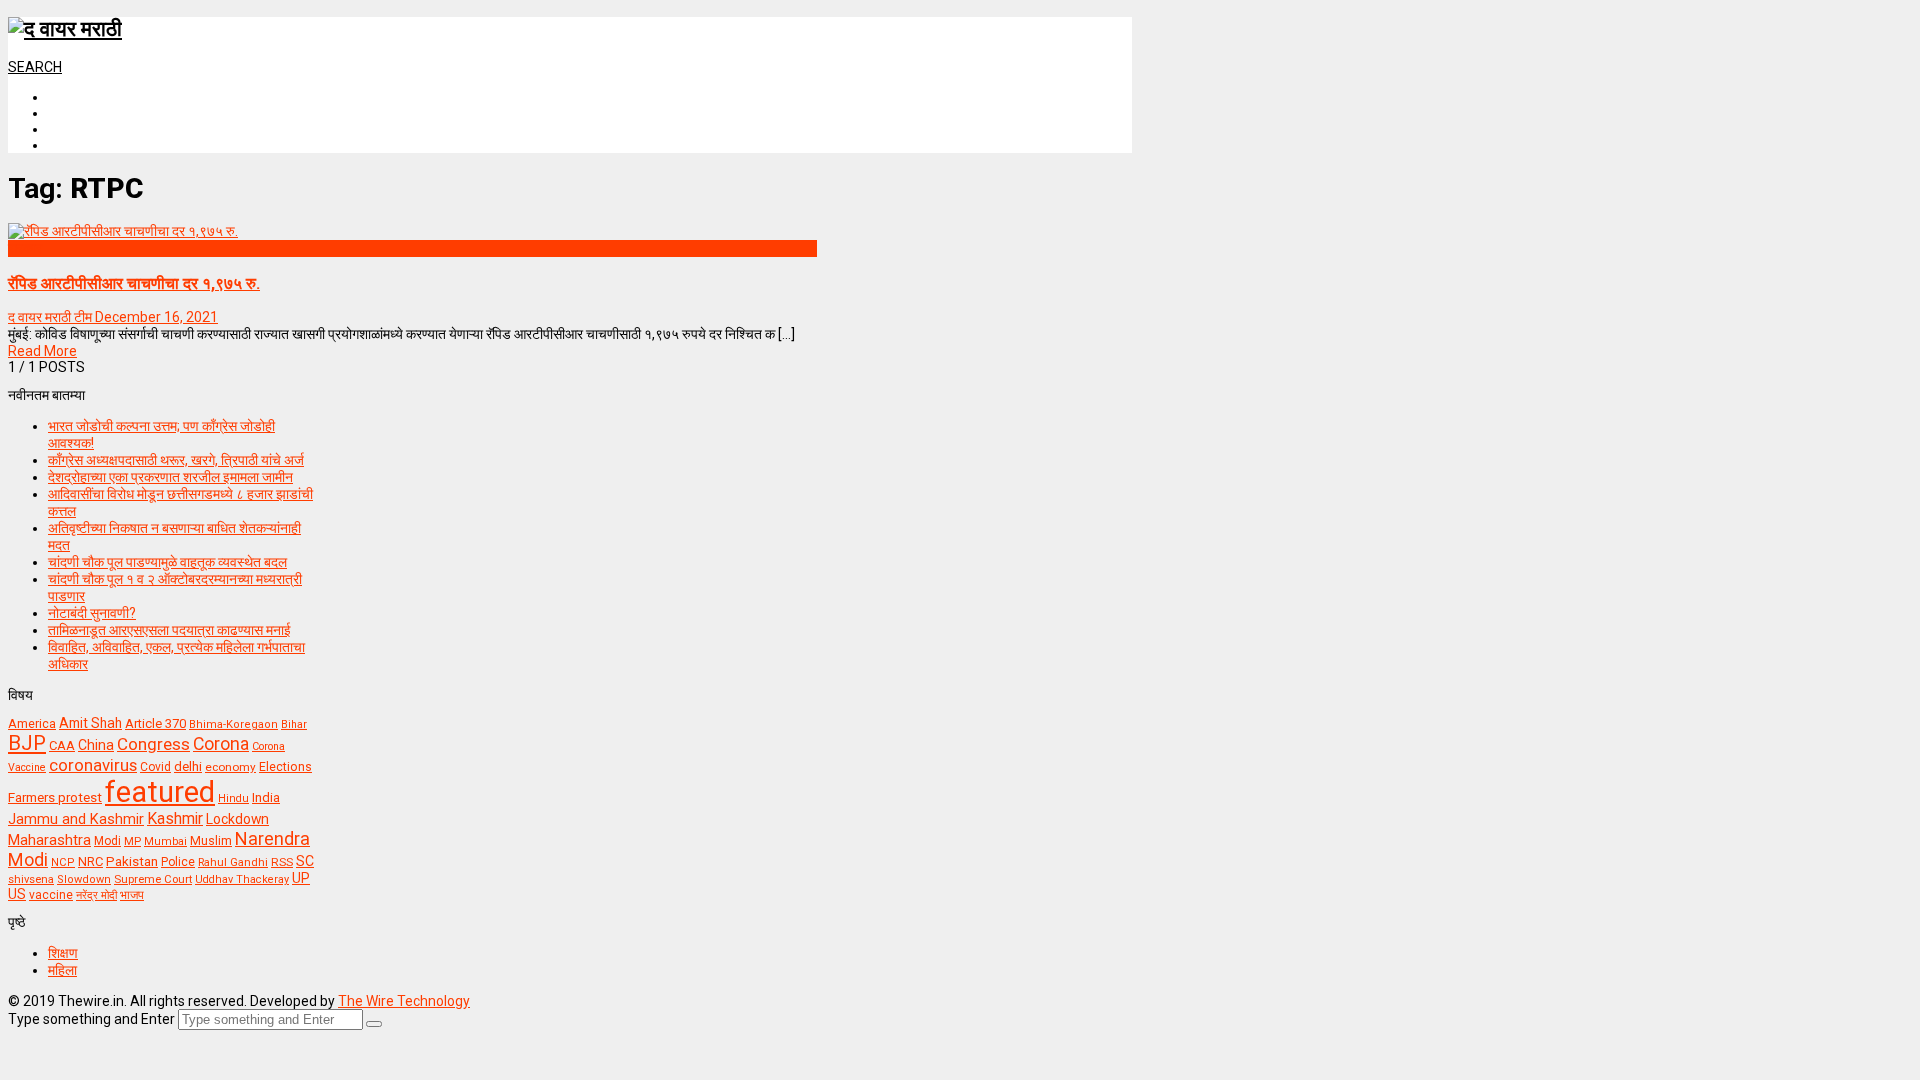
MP (132, 841)
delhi (188, 766)
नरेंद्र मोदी (96, 895)
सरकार (25, 248)
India (266, 797)
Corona (221, 744)
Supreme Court (153, 879)
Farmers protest (55, 797)
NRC (90, 861)
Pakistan (132, 861)
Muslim (211, 840)
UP (301, 878)
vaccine (51, 895)
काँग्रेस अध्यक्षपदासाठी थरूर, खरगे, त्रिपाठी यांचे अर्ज (176, 460)
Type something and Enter (91, 1019)
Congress (153, 744)
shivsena (31, 879)
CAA (62, 745)
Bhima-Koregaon (233, 724)
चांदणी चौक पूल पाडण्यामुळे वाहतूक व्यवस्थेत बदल (167, 562)
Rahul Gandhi (233, 862)
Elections (285, 767)
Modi (107, 841)
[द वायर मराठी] (65, 29)
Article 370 (155, 723)
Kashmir (175, 818)
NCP (63, 862)
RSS (282, 862)
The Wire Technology (404, 1001)
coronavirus (93, 765)
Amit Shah (90, 723)
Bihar (294, 724)
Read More (42, 351)
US (17, 894)
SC (305, 861)
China (96, 745)
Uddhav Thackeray (242, 879)
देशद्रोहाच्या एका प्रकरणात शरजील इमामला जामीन (170, 477)
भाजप (132, 895)
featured (160, 792)
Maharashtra (49, 840)
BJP (27, 743)
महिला (62, 970)
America (32, 723)
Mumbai (165, 841)
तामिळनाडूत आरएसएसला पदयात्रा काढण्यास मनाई (169, 630)
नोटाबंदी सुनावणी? (92, 613)
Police (178, 862)
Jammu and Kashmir (76, 819)
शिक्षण (63, 953)
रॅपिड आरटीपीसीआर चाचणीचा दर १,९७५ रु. (134, 283)
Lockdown (237, 819)
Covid (155, 767)
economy (230, 767)
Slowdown (84, 879)
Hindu (233, 798)
